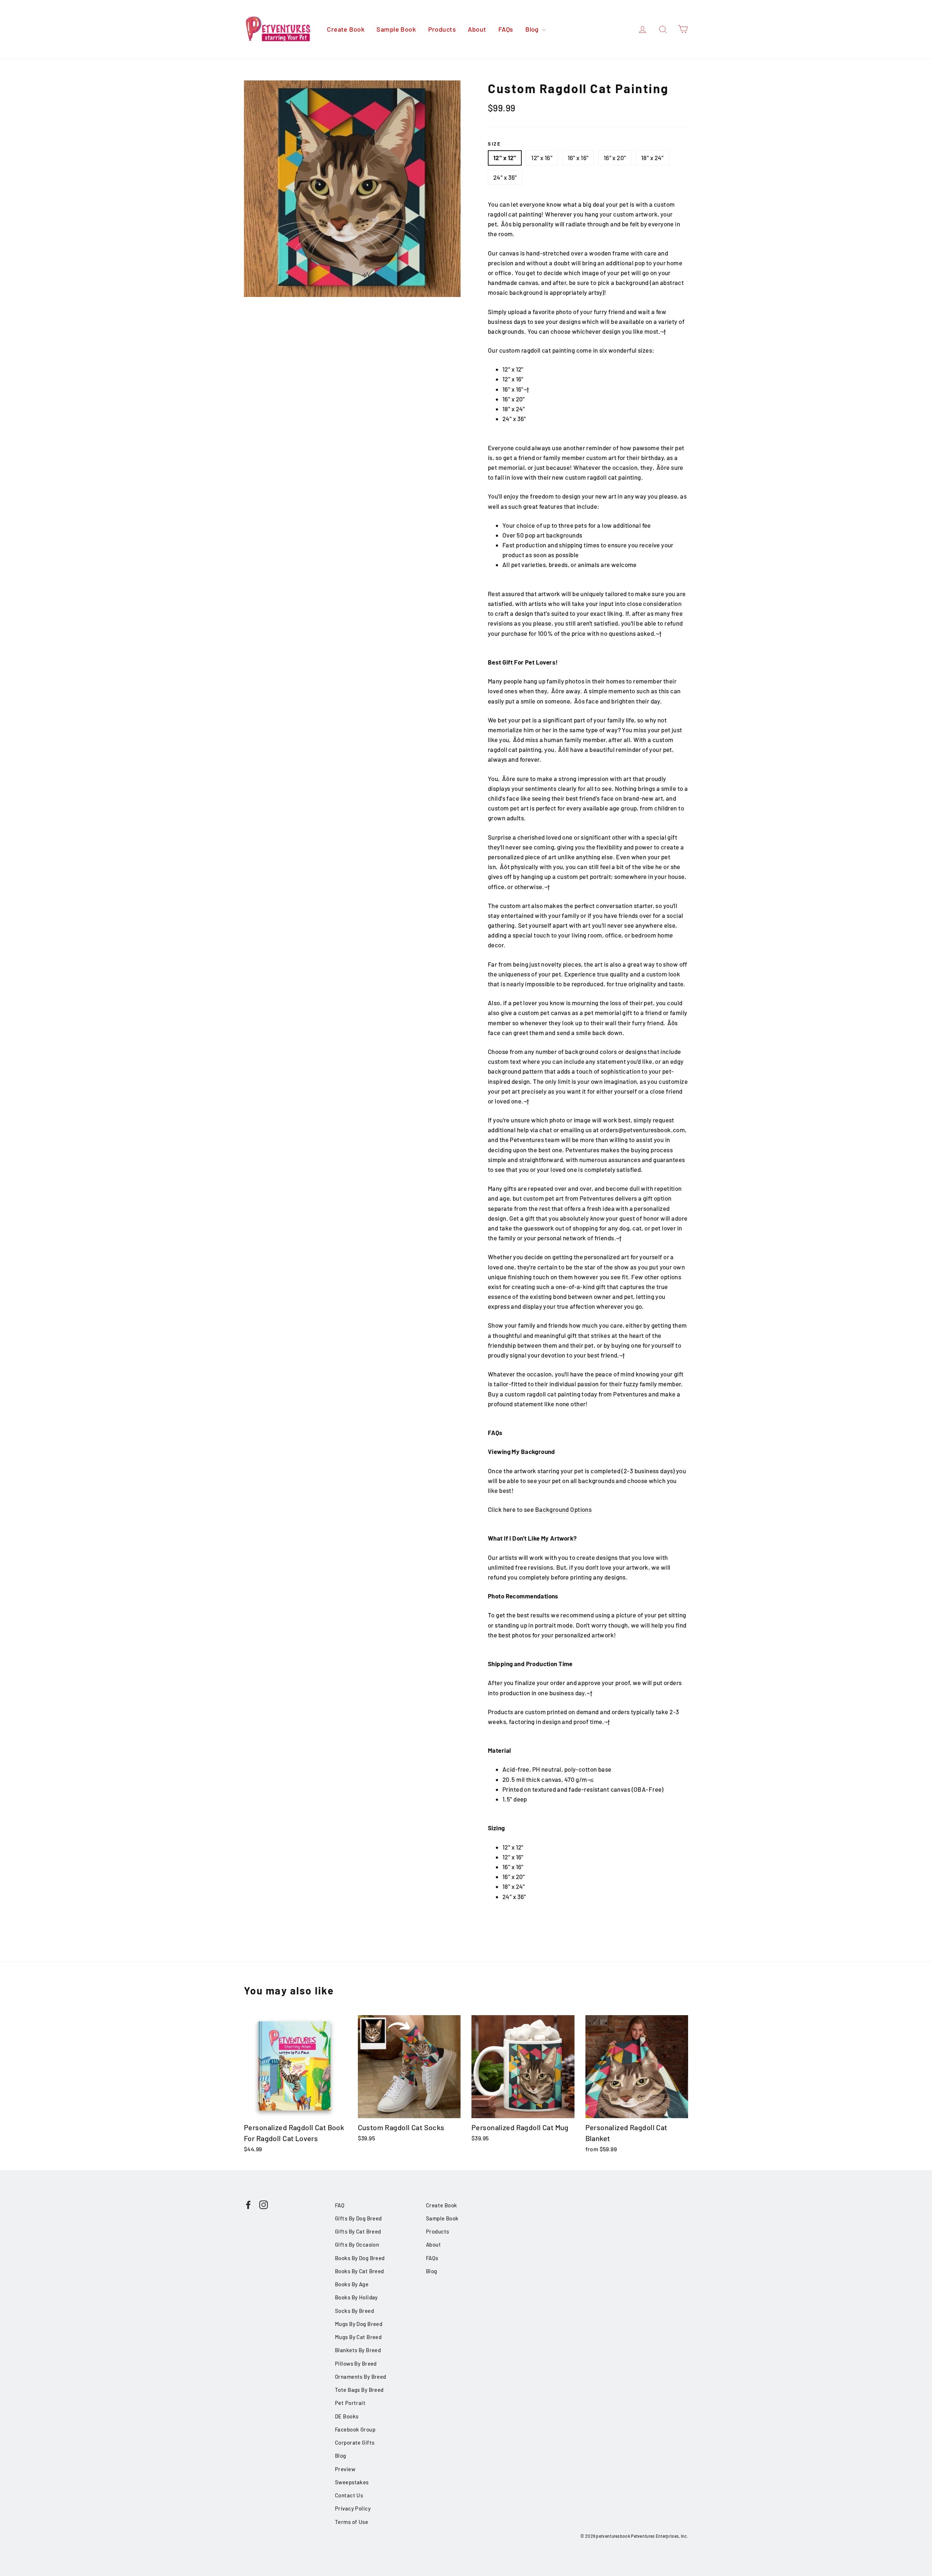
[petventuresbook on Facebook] (248, 2204)
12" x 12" (505, 158)
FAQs (506, 29)
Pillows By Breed (356, 2363)
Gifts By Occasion (357, 2244)
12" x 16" (542, 158)
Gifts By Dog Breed (358, 2218)
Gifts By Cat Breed (358, 2231)
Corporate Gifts (355, 2442)
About (477, 29)
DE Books (347, 2416)
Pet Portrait (350, 2403)
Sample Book (396, 29)
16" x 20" (615, 158)
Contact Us (349, 2495)
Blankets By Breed (358, 2350)
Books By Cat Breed (360, 2271)
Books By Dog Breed (360, 2258)
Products (442, 29)
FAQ (340, 2205)
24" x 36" (505, 177)
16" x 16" (578, 158)
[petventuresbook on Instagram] (264, 2204)
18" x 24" (652, 158)
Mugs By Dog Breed (359, 2324)
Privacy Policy (353, 2508)
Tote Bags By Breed (359, 2390)
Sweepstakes (352, 2482)
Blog (533, 29)
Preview (345, 2469)
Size (494, 144)
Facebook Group (355, 2429)
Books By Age (352, 2284)
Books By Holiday (356, 2297)
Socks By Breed (354, 2311)
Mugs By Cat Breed (358, 2337)
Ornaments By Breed (361, 2377)
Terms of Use (352, 2522)
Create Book (346, 29)
